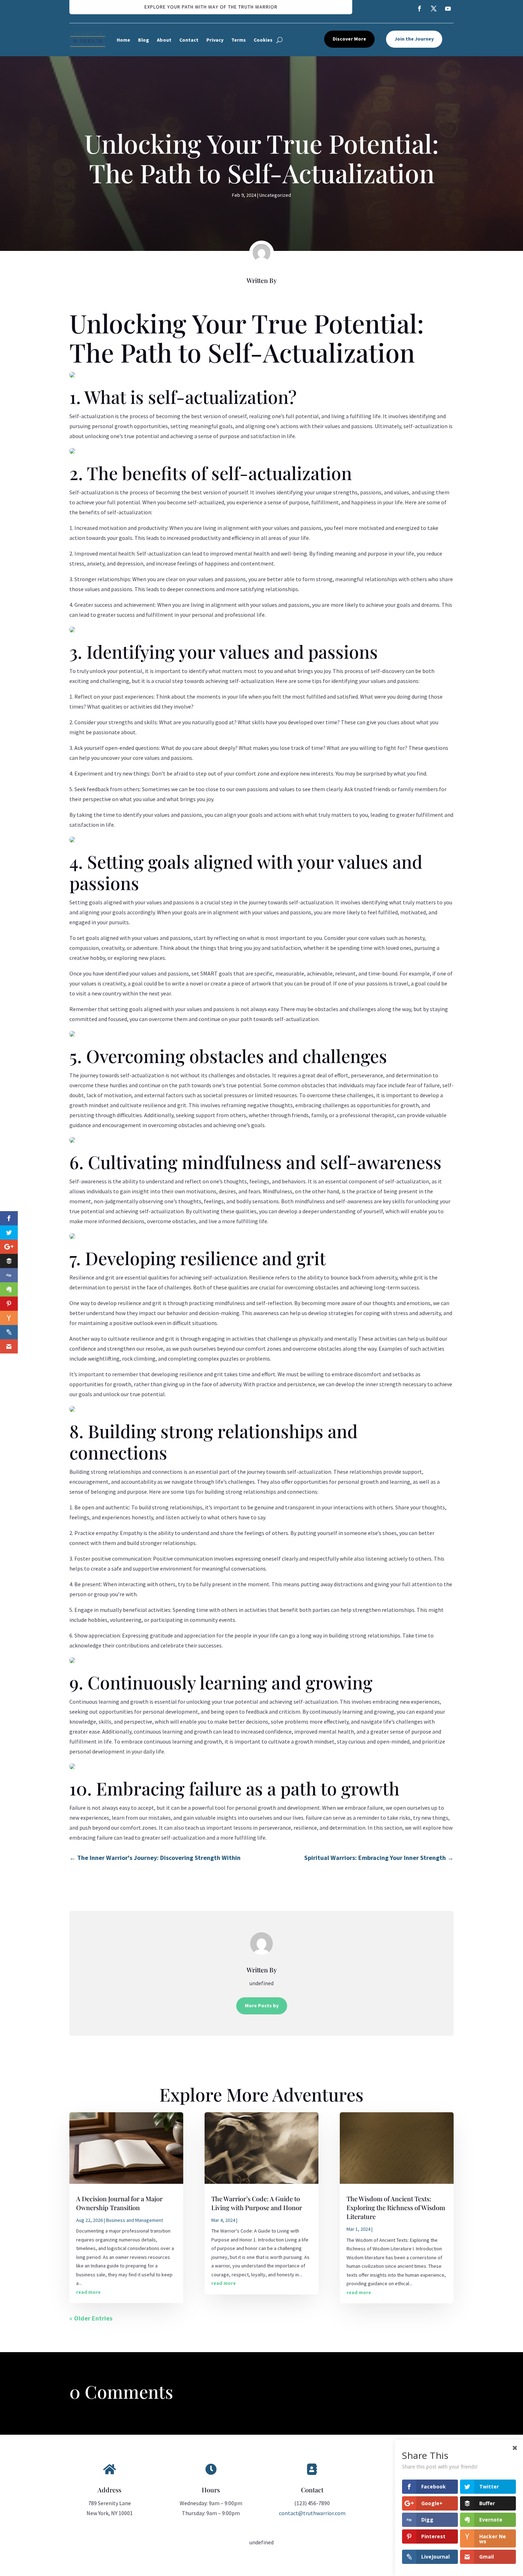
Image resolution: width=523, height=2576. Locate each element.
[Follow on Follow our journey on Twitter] (434, 9)
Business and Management (134, 2220)
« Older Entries (91, 2318)
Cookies (263, 40)
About (164, 40)
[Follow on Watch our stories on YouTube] (448, 9)
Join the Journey (414, 39)
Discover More (349, 39)
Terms (239, 40)
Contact (189, 40)
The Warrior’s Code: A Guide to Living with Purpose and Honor (257, 2203)
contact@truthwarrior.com (312, 2513)
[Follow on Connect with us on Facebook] (419, 9)
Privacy (215, 40)
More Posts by (262, 2005)
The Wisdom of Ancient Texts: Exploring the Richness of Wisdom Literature (396, 2208)
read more (88, 2292)
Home (123, 40)
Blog (144, 40)
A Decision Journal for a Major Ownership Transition (119, 2203)
